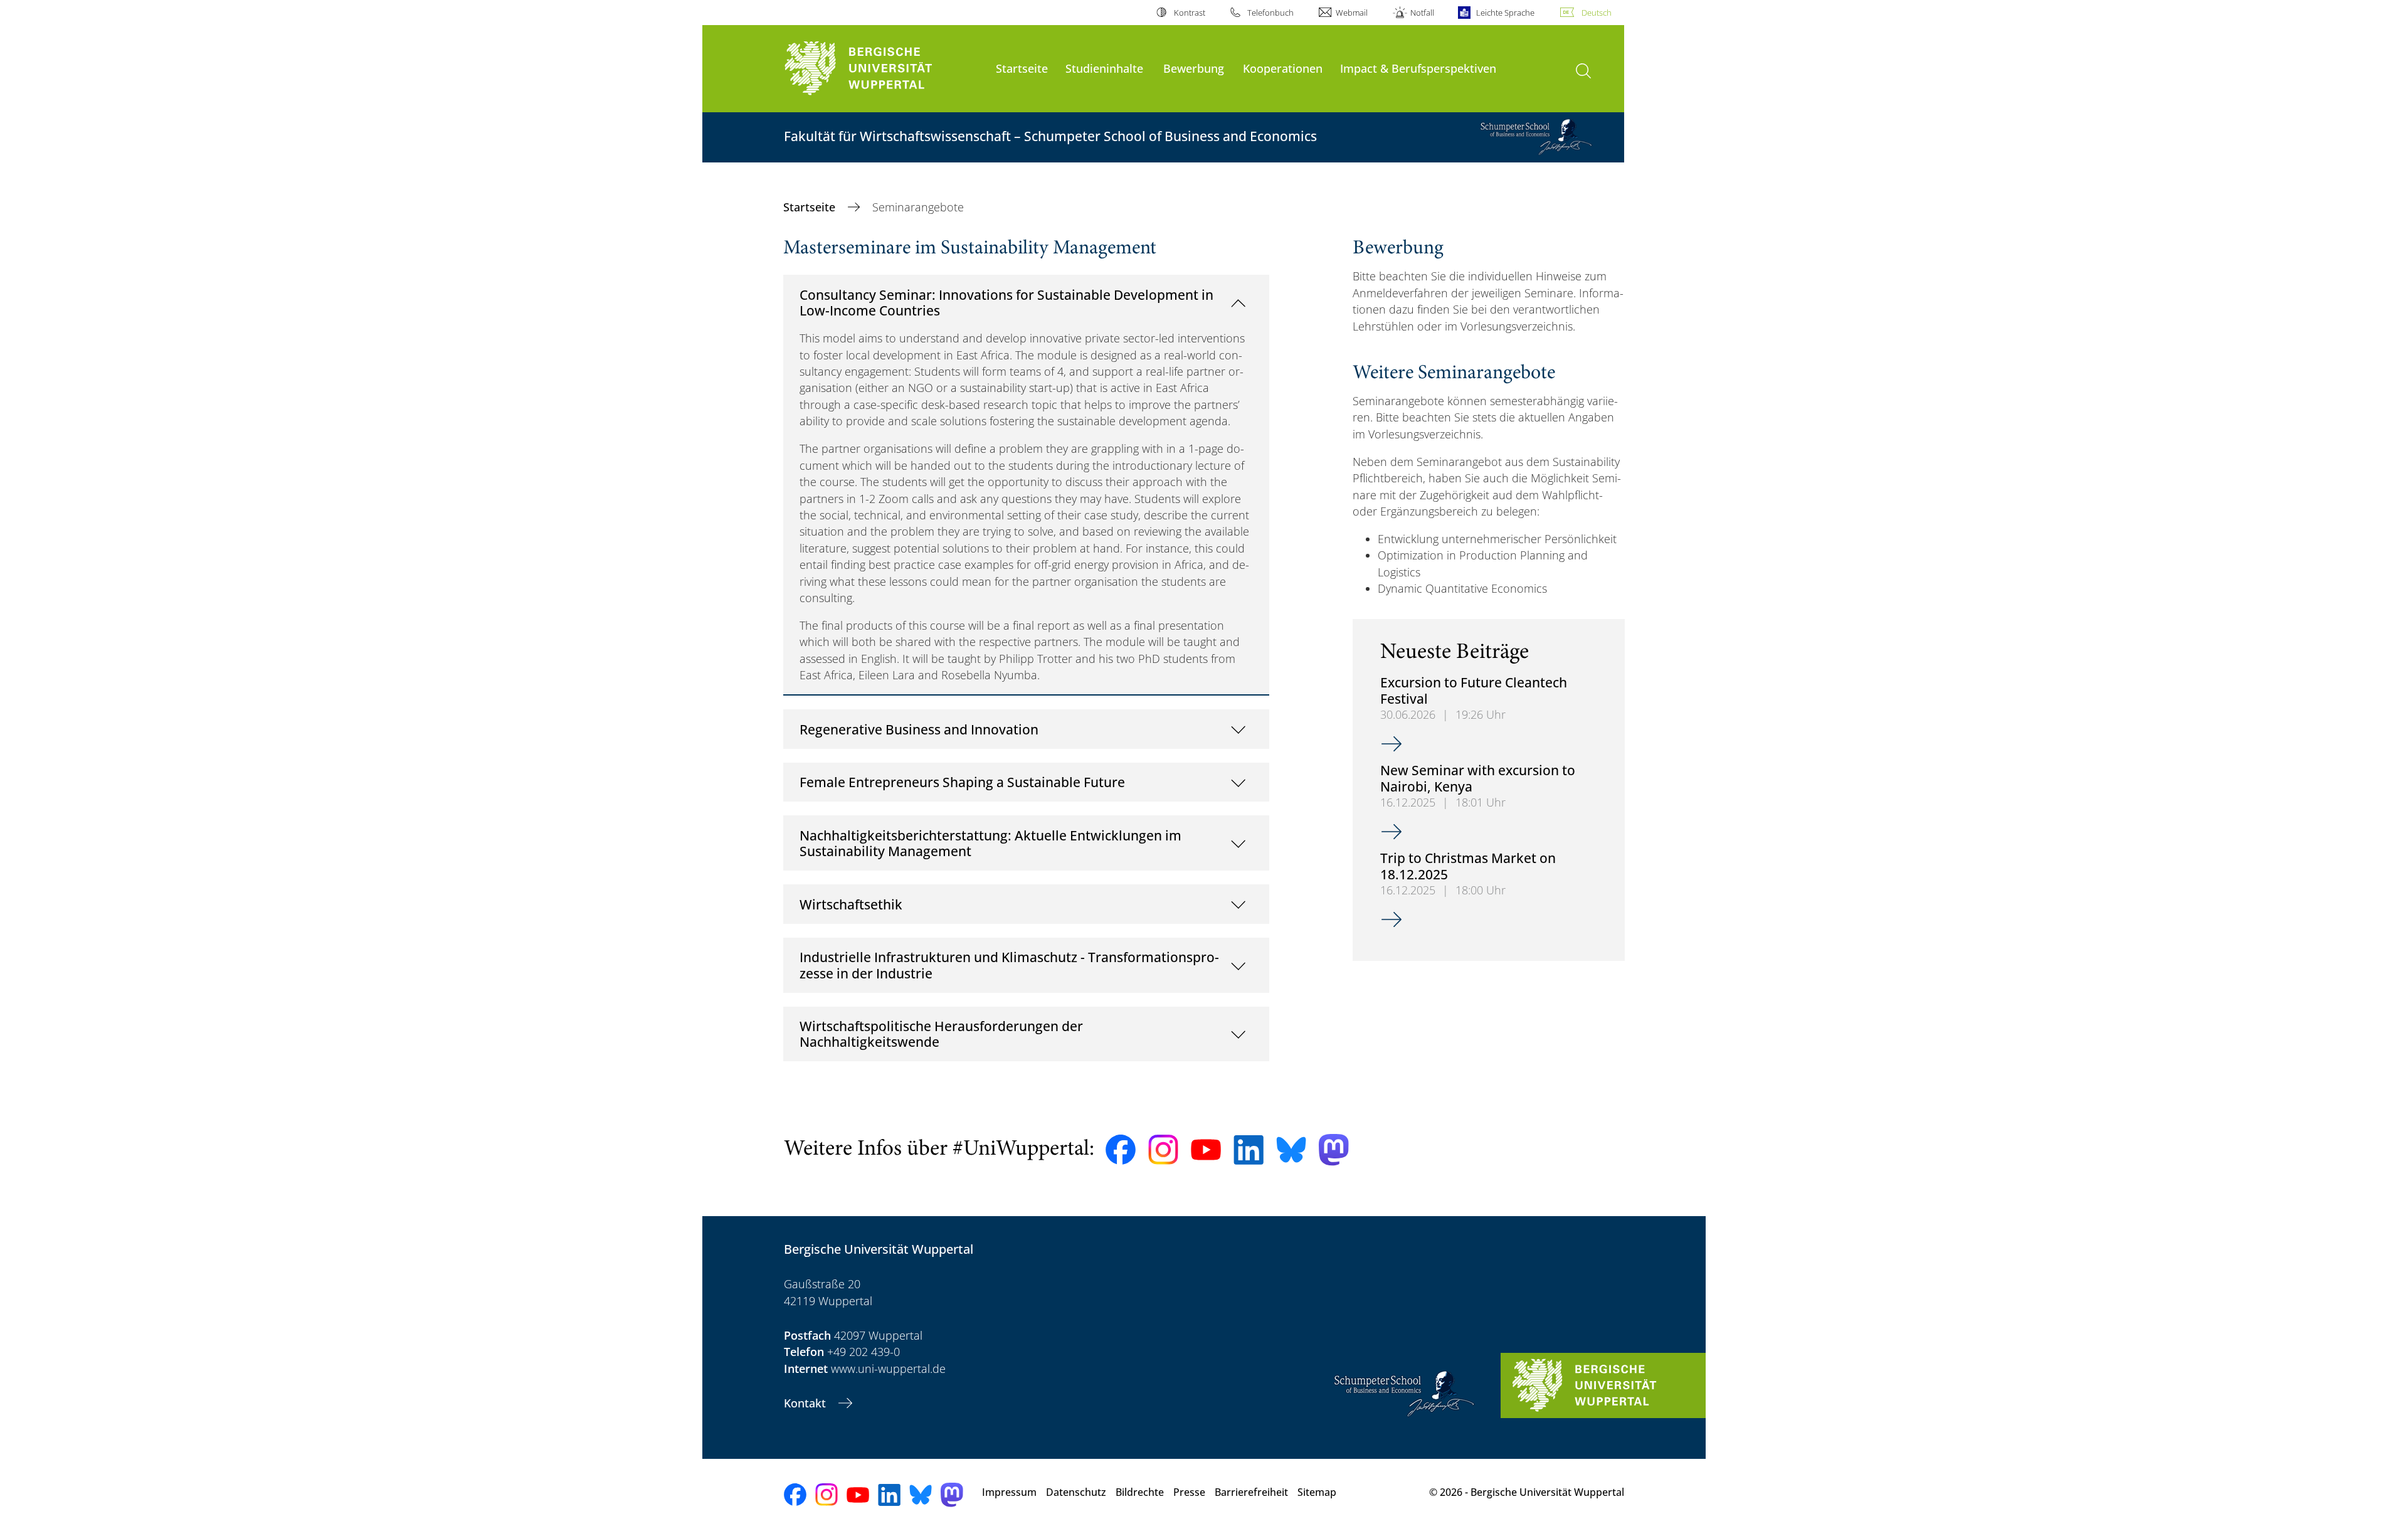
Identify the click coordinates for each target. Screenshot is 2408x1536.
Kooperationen (1283, 68)
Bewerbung (1194, 68)
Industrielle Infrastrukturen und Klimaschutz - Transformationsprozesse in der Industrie (1009, 965)
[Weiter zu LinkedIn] (1249, 1150)
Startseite (1022, 68)
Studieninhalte (1104, 68)
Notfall (1422, 13)
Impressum (1009, 1492)
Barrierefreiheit (1251, 1492)
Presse (1189, 1492)
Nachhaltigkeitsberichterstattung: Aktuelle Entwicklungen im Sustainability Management (990, 843)
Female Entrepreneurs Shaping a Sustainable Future (962, 782)
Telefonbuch (1270, 13)
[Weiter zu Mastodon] (1334, 1150)
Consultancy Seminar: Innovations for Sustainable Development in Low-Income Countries (1006, 303)
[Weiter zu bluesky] (1291, 1150)
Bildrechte (1140, 1492)
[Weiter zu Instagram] (1163, 1150)
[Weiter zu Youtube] (1206, 1150)
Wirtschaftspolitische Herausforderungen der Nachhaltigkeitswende (941, 1034)
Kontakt (806, 1403)
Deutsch (1597, 13)
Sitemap (1317, 1492)
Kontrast (1189, 13)
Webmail (1352, 13)
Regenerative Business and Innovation (919, 729)
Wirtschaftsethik (851, 904)
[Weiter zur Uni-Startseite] (884, 69)
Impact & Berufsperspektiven (1418, 68)
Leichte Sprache (1505, 13)
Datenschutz (1076, 1492)
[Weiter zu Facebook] (1121, 1150)
